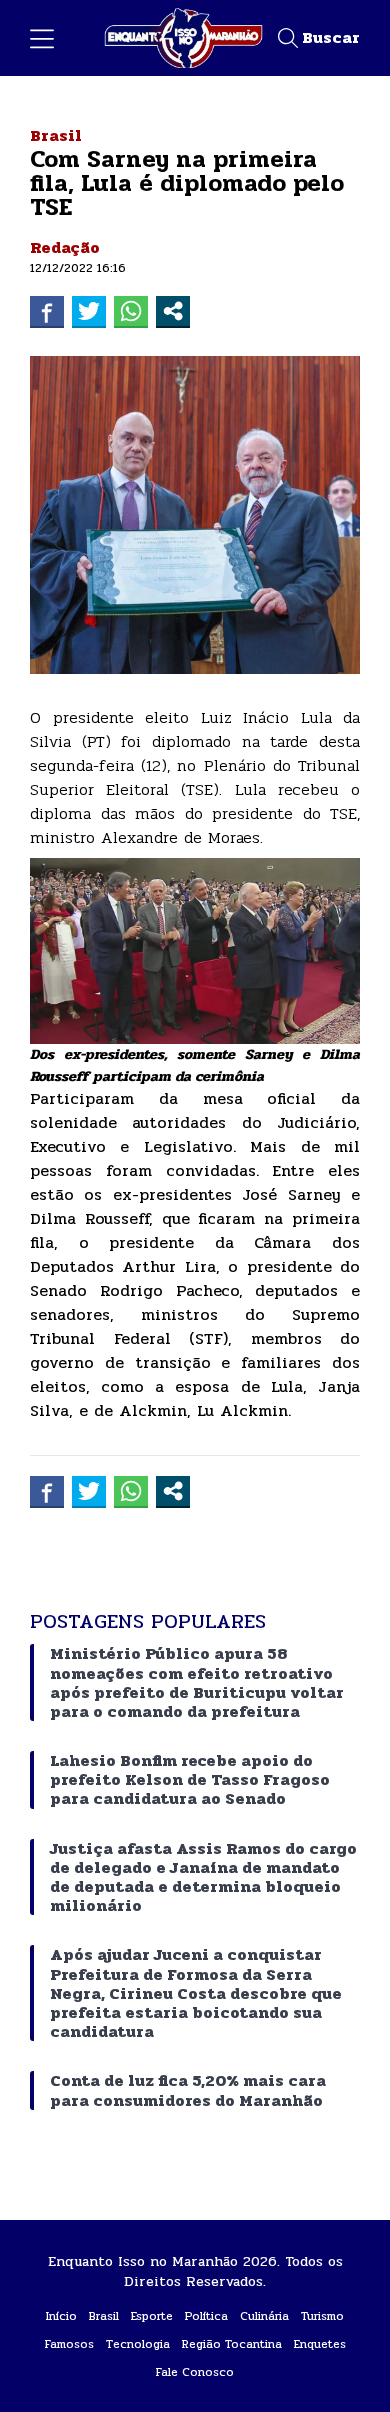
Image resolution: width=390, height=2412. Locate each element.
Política (206, 2316)
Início (61, 2316)
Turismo (322, 2316)
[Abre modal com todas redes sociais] (173, 311)
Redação (65, 247)
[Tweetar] (89, 311)
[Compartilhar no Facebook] (47, 311)
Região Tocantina (232, 2344)
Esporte (152, 2316)
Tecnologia (138, 2344)
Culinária (264, 2316)
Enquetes (320, 2344)
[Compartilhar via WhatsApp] (131, 311)
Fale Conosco (195, 2372)
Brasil (56, 135)
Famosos (69, 2344)
